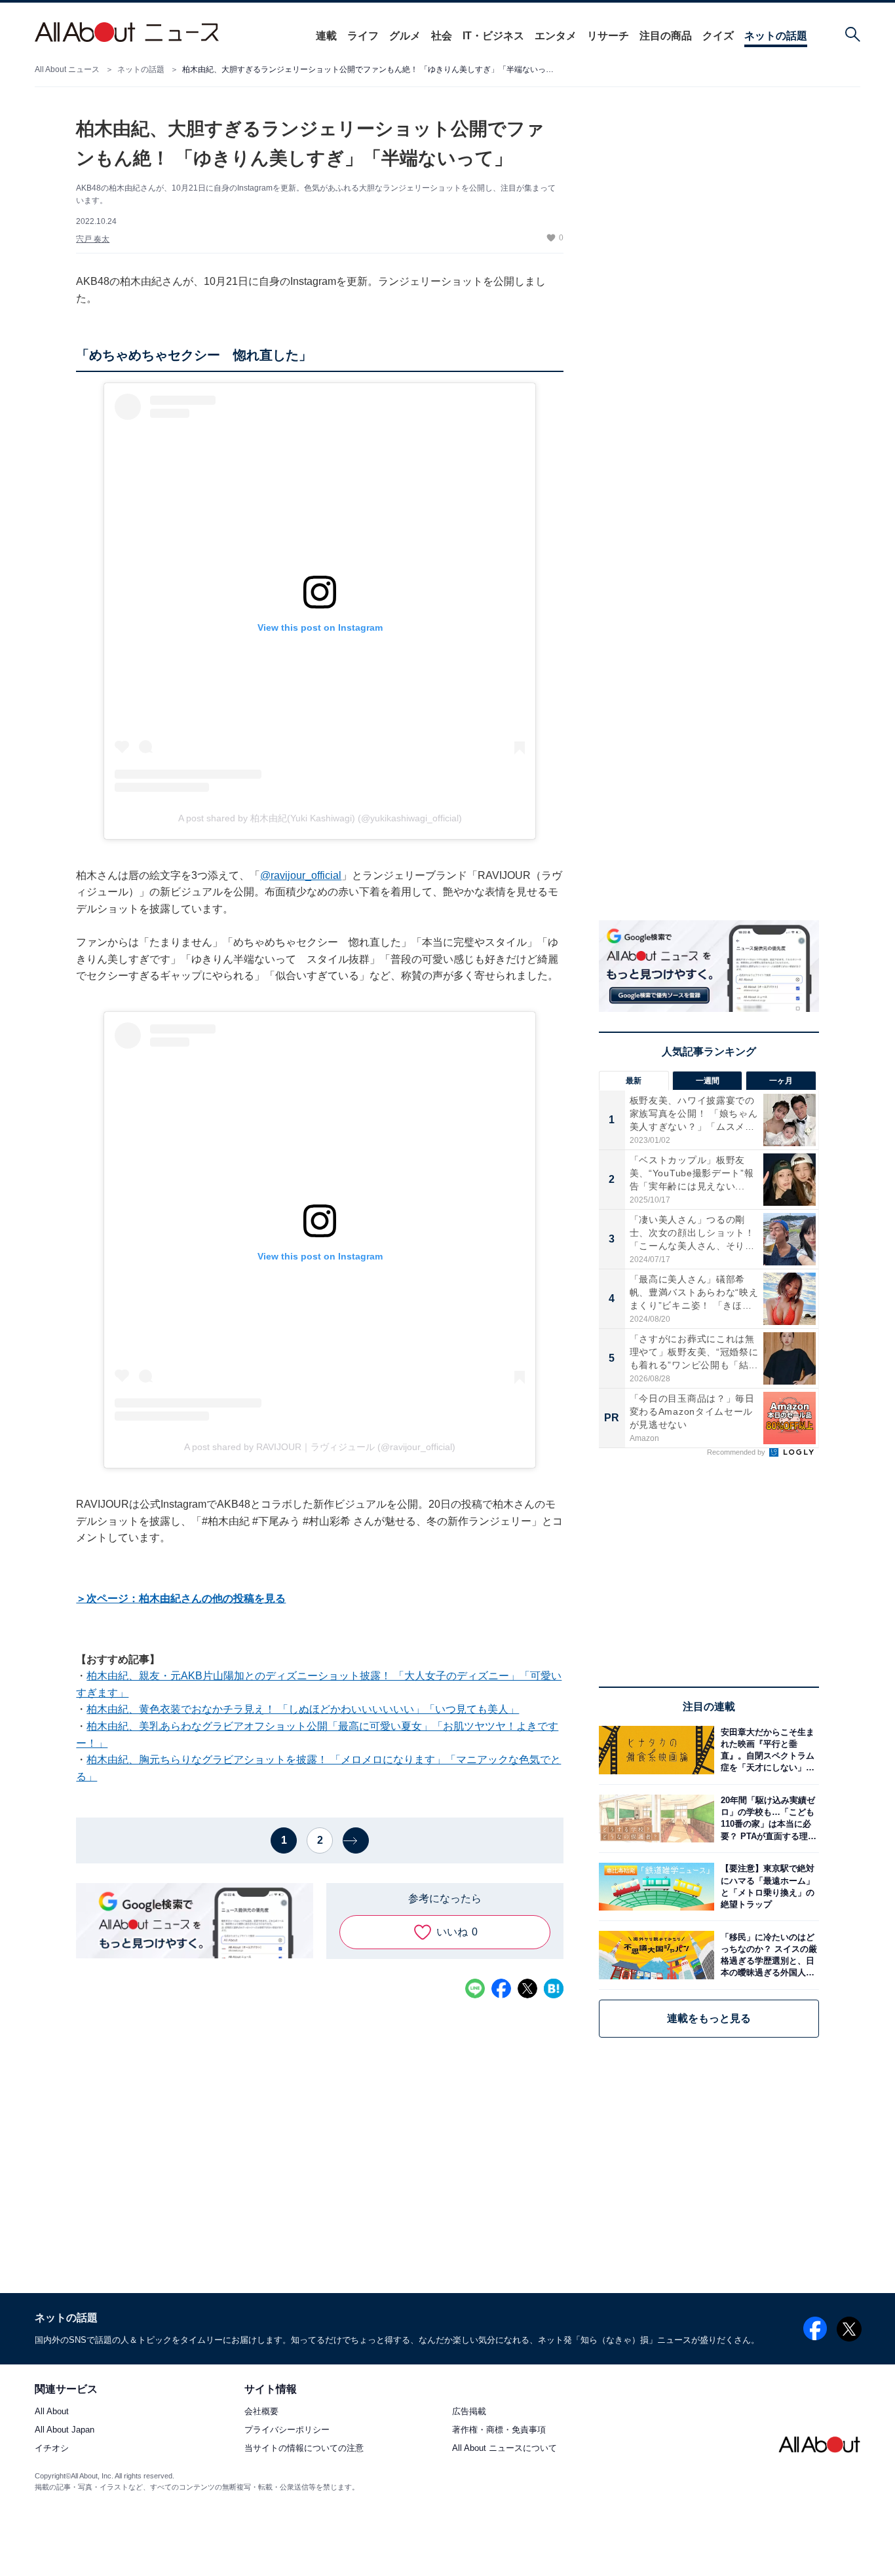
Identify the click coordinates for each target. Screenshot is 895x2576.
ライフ (363, 36)
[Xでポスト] (527, 1988)
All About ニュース (67, 69)
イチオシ (52, 2449)
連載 (326, 36)
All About (52, 2412)
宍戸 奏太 (93, 239)
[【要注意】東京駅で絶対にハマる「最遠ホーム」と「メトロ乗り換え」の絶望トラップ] (767, 1887)
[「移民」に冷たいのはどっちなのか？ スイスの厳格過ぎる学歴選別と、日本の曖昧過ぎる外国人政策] (767, 1955)
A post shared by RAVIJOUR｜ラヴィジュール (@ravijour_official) (320, 1447)
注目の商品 (666, 36)
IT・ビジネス (493, 36)
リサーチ (608, 36)
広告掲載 (469, 2412)
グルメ (405, 36)
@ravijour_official (301, 875)
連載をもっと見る (709, 2018)
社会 (442, 36)
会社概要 (261, 2412)
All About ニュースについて (505, 2449)
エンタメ (556, 36)
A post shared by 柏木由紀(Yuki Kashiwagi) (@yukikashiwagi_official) (320, 818)
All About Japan (65, 2430)
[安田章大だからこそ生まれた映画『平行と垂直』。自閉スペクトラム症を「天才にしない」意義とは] (767, 1750)
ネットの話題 (776, 36)
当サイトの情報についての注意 (304, 2449)
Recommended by (737, 1452)
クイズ (718, 36)
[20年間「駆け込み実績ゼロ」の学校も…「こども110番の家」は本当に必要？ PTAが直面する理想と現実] (767, 1819)
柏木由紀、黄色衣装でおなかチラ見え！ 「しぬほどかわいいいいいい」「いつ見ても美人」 (303, 1709)
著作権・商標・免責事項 (499, 2430)
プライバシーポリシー (287, 2430)
